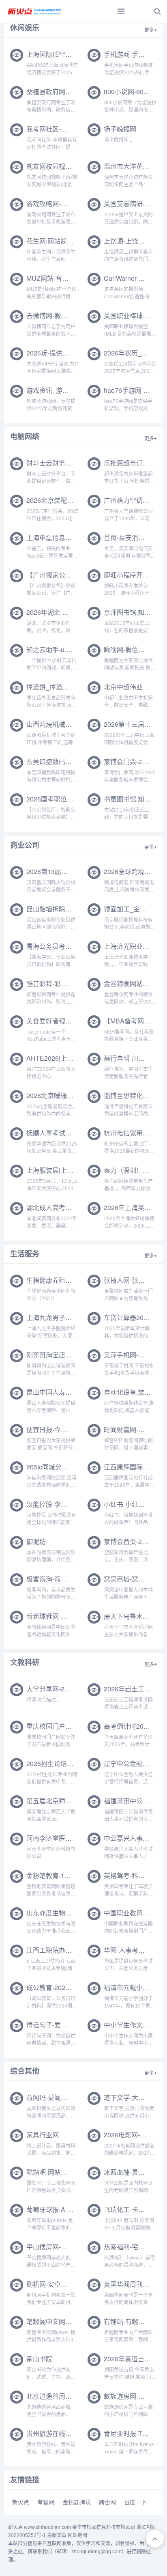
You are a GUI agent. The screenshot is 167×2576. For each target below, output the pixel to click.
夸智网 (46, 2502)
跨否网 (107, 2502)
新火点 (21, 2502)
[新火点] (34, 11)
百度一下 (135, 2502)
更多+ (151, 30)
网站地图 (77, 2535)
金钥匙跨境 (77, 2502)
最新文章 (57, 2535)
